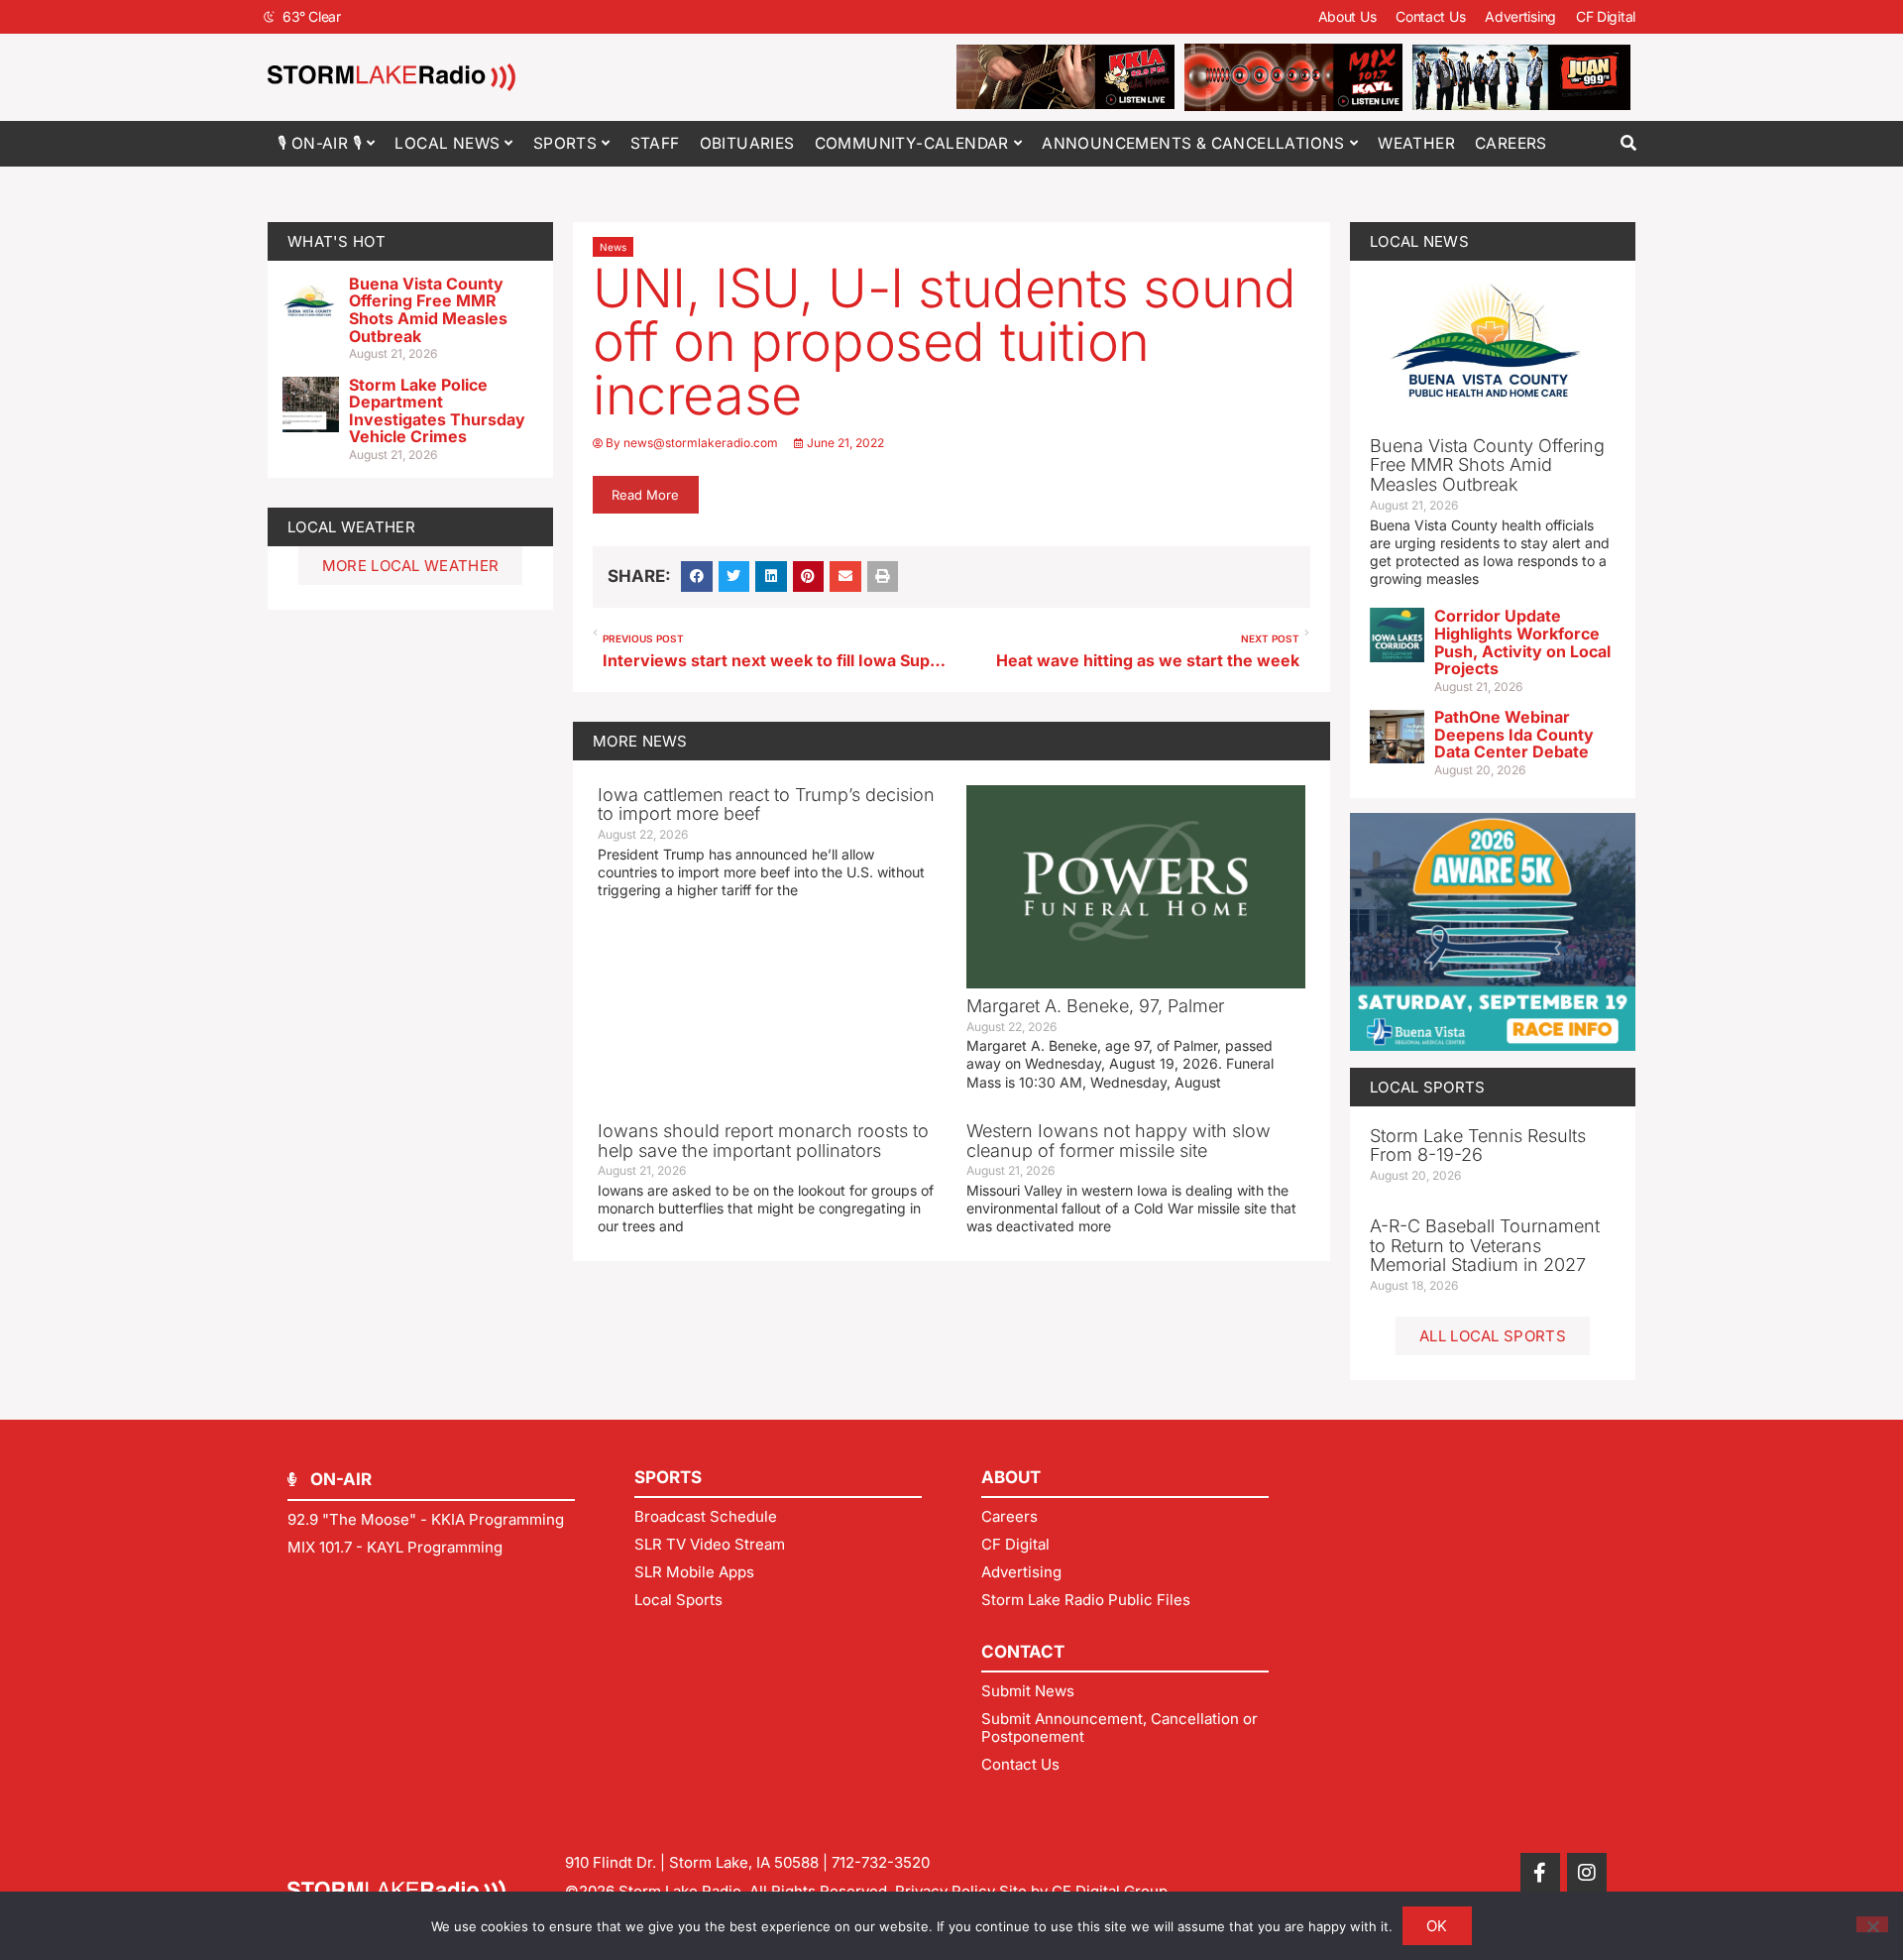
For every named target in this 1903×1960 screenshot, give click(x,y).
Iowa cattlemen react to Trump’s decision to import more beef (766, 805)
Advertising (1520, 16)
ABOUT (1011, 1477)
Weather (1416, 143)
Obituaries (747, 143)
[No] (1872, 1924)
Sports (565, 143)
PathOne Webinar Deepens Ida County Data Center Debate (1514, 734)
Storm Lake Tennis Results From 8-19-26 (1478, 1146)
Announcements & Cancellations (1193, 143)
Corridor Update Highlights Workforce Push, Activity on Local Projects (1522, 642)
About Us (1347, 16)
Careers (1511, 143)
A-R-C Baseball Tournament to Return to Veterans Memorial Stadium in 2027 (1485, 1246)
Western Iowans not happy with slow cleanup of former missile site (1119, 1141)
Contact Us (1430, 16)
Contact (1023, 1652)
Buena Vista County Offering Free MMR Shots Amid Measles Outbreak (428, 310)
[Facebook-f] (1540, 1873)
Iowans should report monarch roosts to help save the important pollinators (763, 1141)
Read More (645, 495)
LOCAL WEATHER (351, 527)
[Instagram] (1587, 1873)
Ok (1437, 1926)
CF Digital (1606, 16)
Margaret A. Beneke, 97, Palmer (1095, 1006)
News (613, 247)
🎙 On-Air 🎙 (320, 143)
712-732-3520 (881, 1862)
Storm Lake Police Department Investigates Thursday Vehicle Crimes (437, 411)
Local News (447, 143)
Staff (655, 143)
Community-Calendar (912, 143)
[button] (1628, 143)
